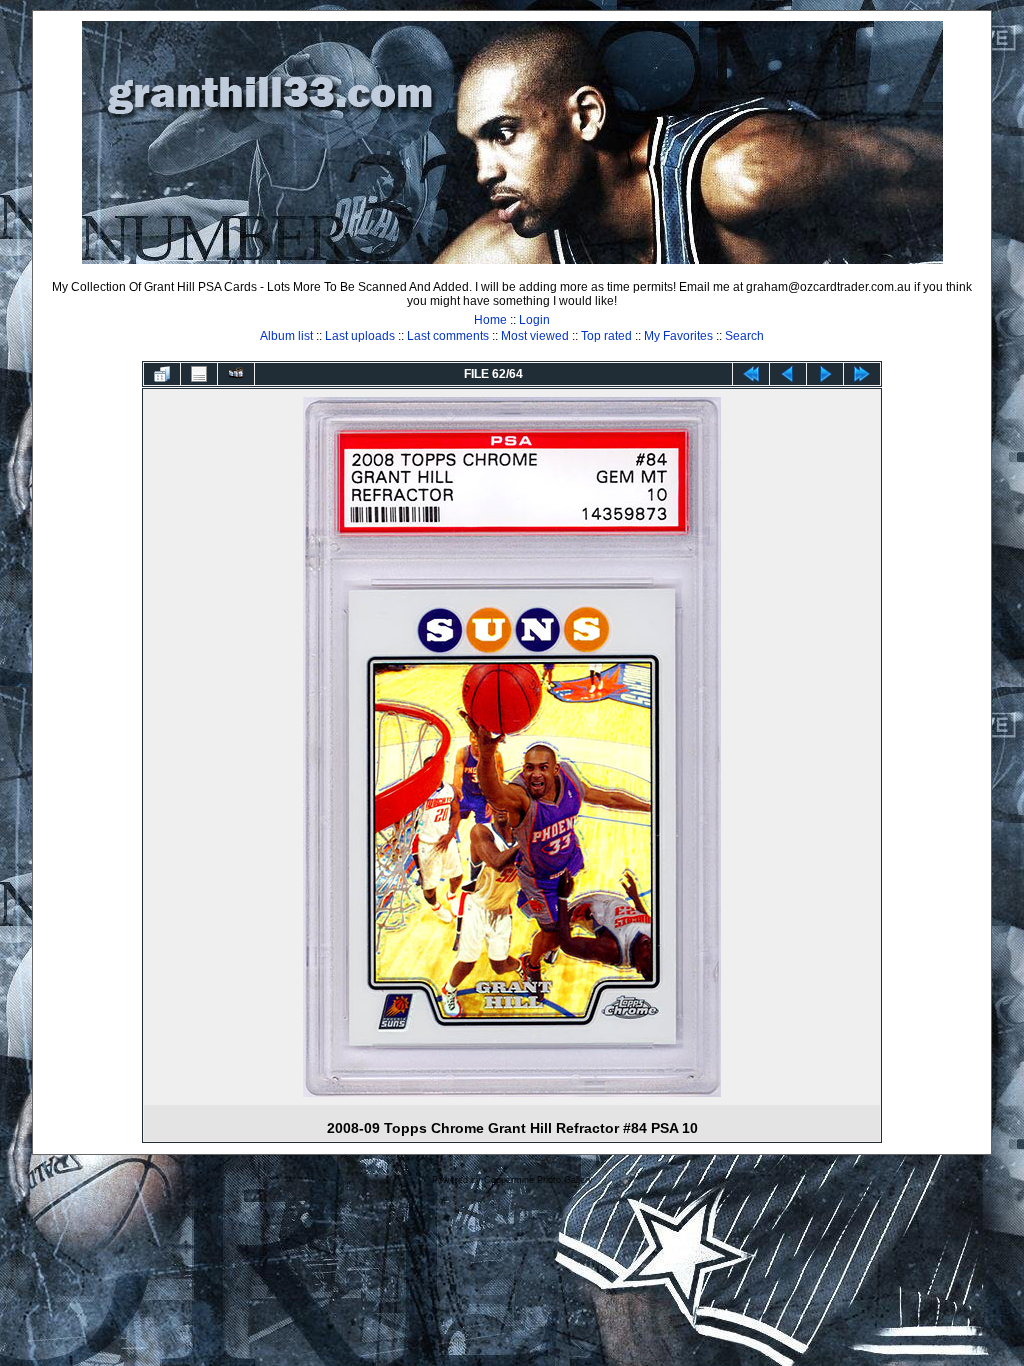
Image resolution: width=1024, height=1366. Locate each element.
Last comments (448, 336)
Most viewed (535, 336)
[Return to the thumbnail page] (162, 374)
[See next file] (825, 374)
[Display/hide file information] (199, 374)
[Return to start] (751, 374)
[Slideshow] (236, 374)
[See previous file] (788, 374)
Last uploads (360, 336)
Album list (286, 336)
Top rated (606, 336)
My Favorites (678, 336)
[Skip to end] (862, 374)
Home (490, 320)
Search (744, 336)
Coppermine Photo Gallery (538, 1180)
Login (534, 320)
